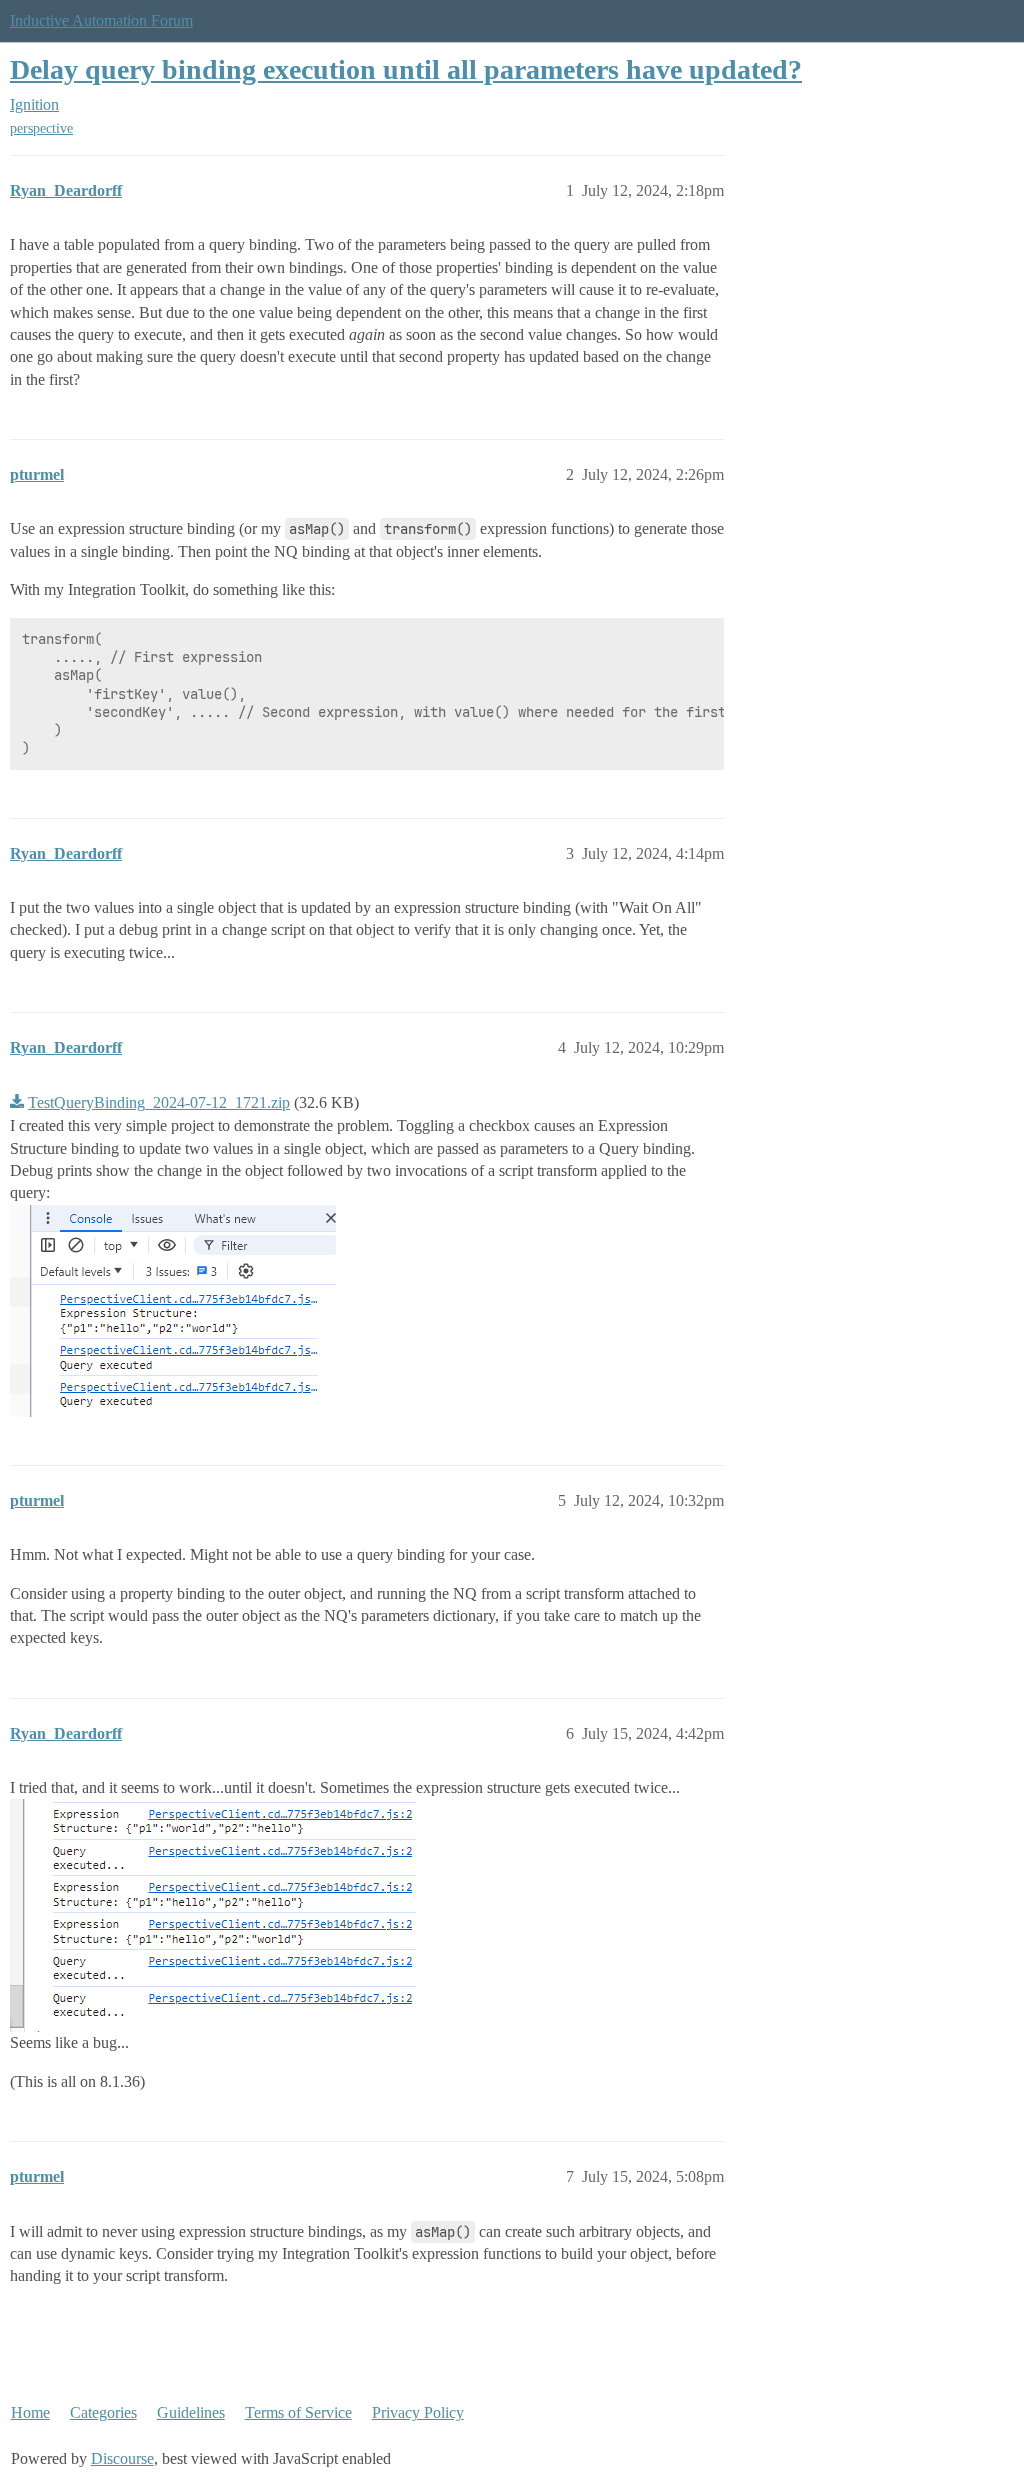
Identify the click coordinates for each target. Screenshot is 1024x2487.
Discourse (122, 2458)
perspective (41, 128)
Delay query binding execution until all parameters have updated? (406, 69)
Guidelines (191, 2412)
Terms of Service (298, 2412)
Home (30, 2412)
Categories (103, 2412)
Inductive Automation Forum (101, 20)
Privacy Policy (418, 2412)
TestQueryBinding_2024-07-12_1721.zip (159, 1102)
